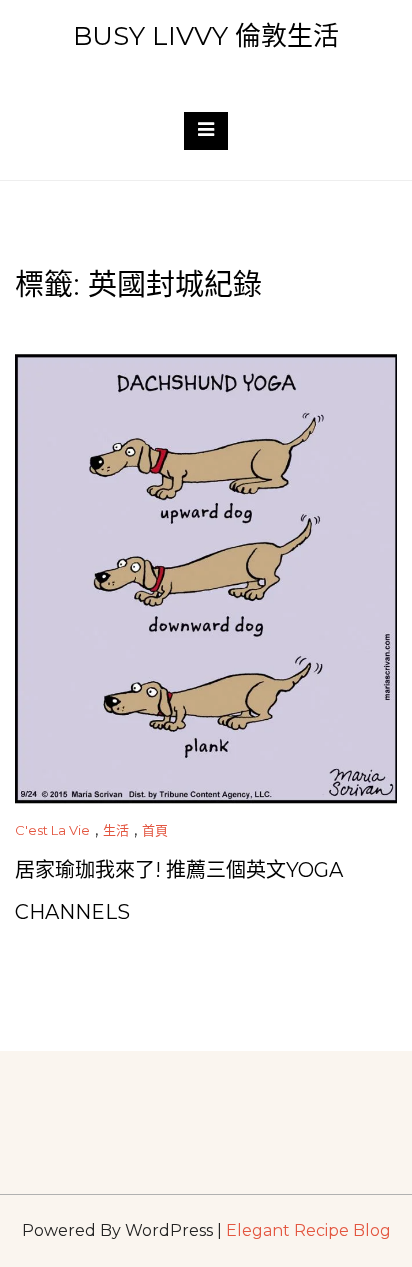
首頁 (155, 830)
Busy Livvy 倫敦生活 (206, 36)
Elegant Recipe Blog (308, 1230)
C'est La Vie (52, 830)
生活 (116, 830)
